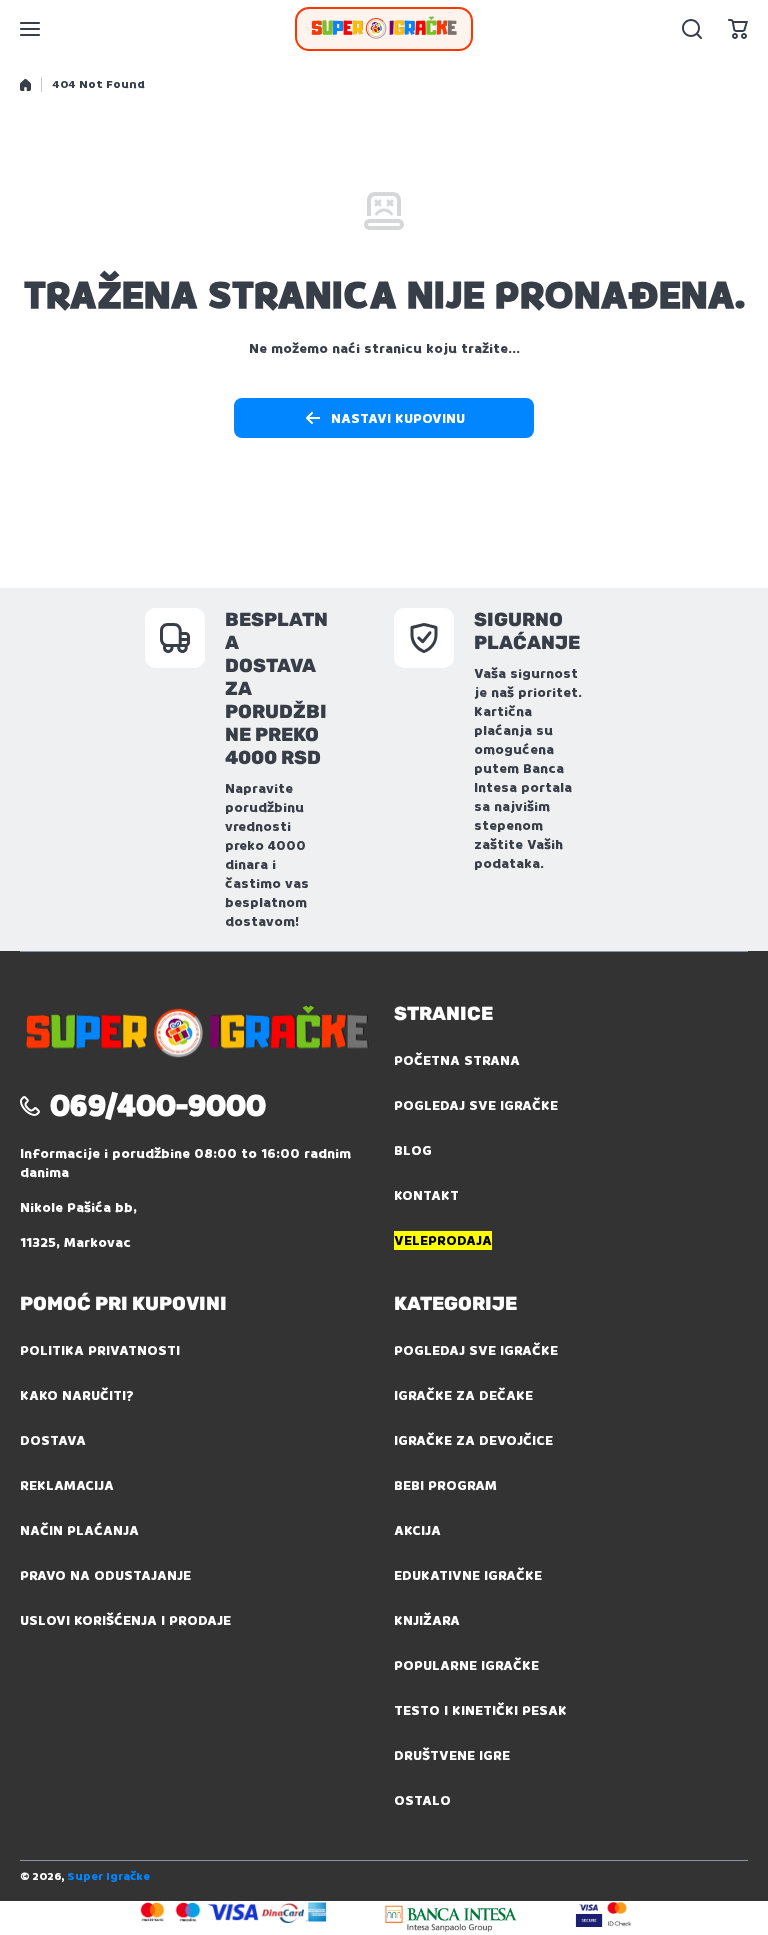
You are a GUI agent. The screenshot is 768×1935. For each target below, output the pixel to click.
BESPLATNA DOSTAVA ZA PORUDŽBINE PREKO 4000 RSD (276, 688)
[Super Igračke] (384, 29)
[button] (738, 29)
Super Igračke (108, 1876)
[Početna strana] (25, 85)
